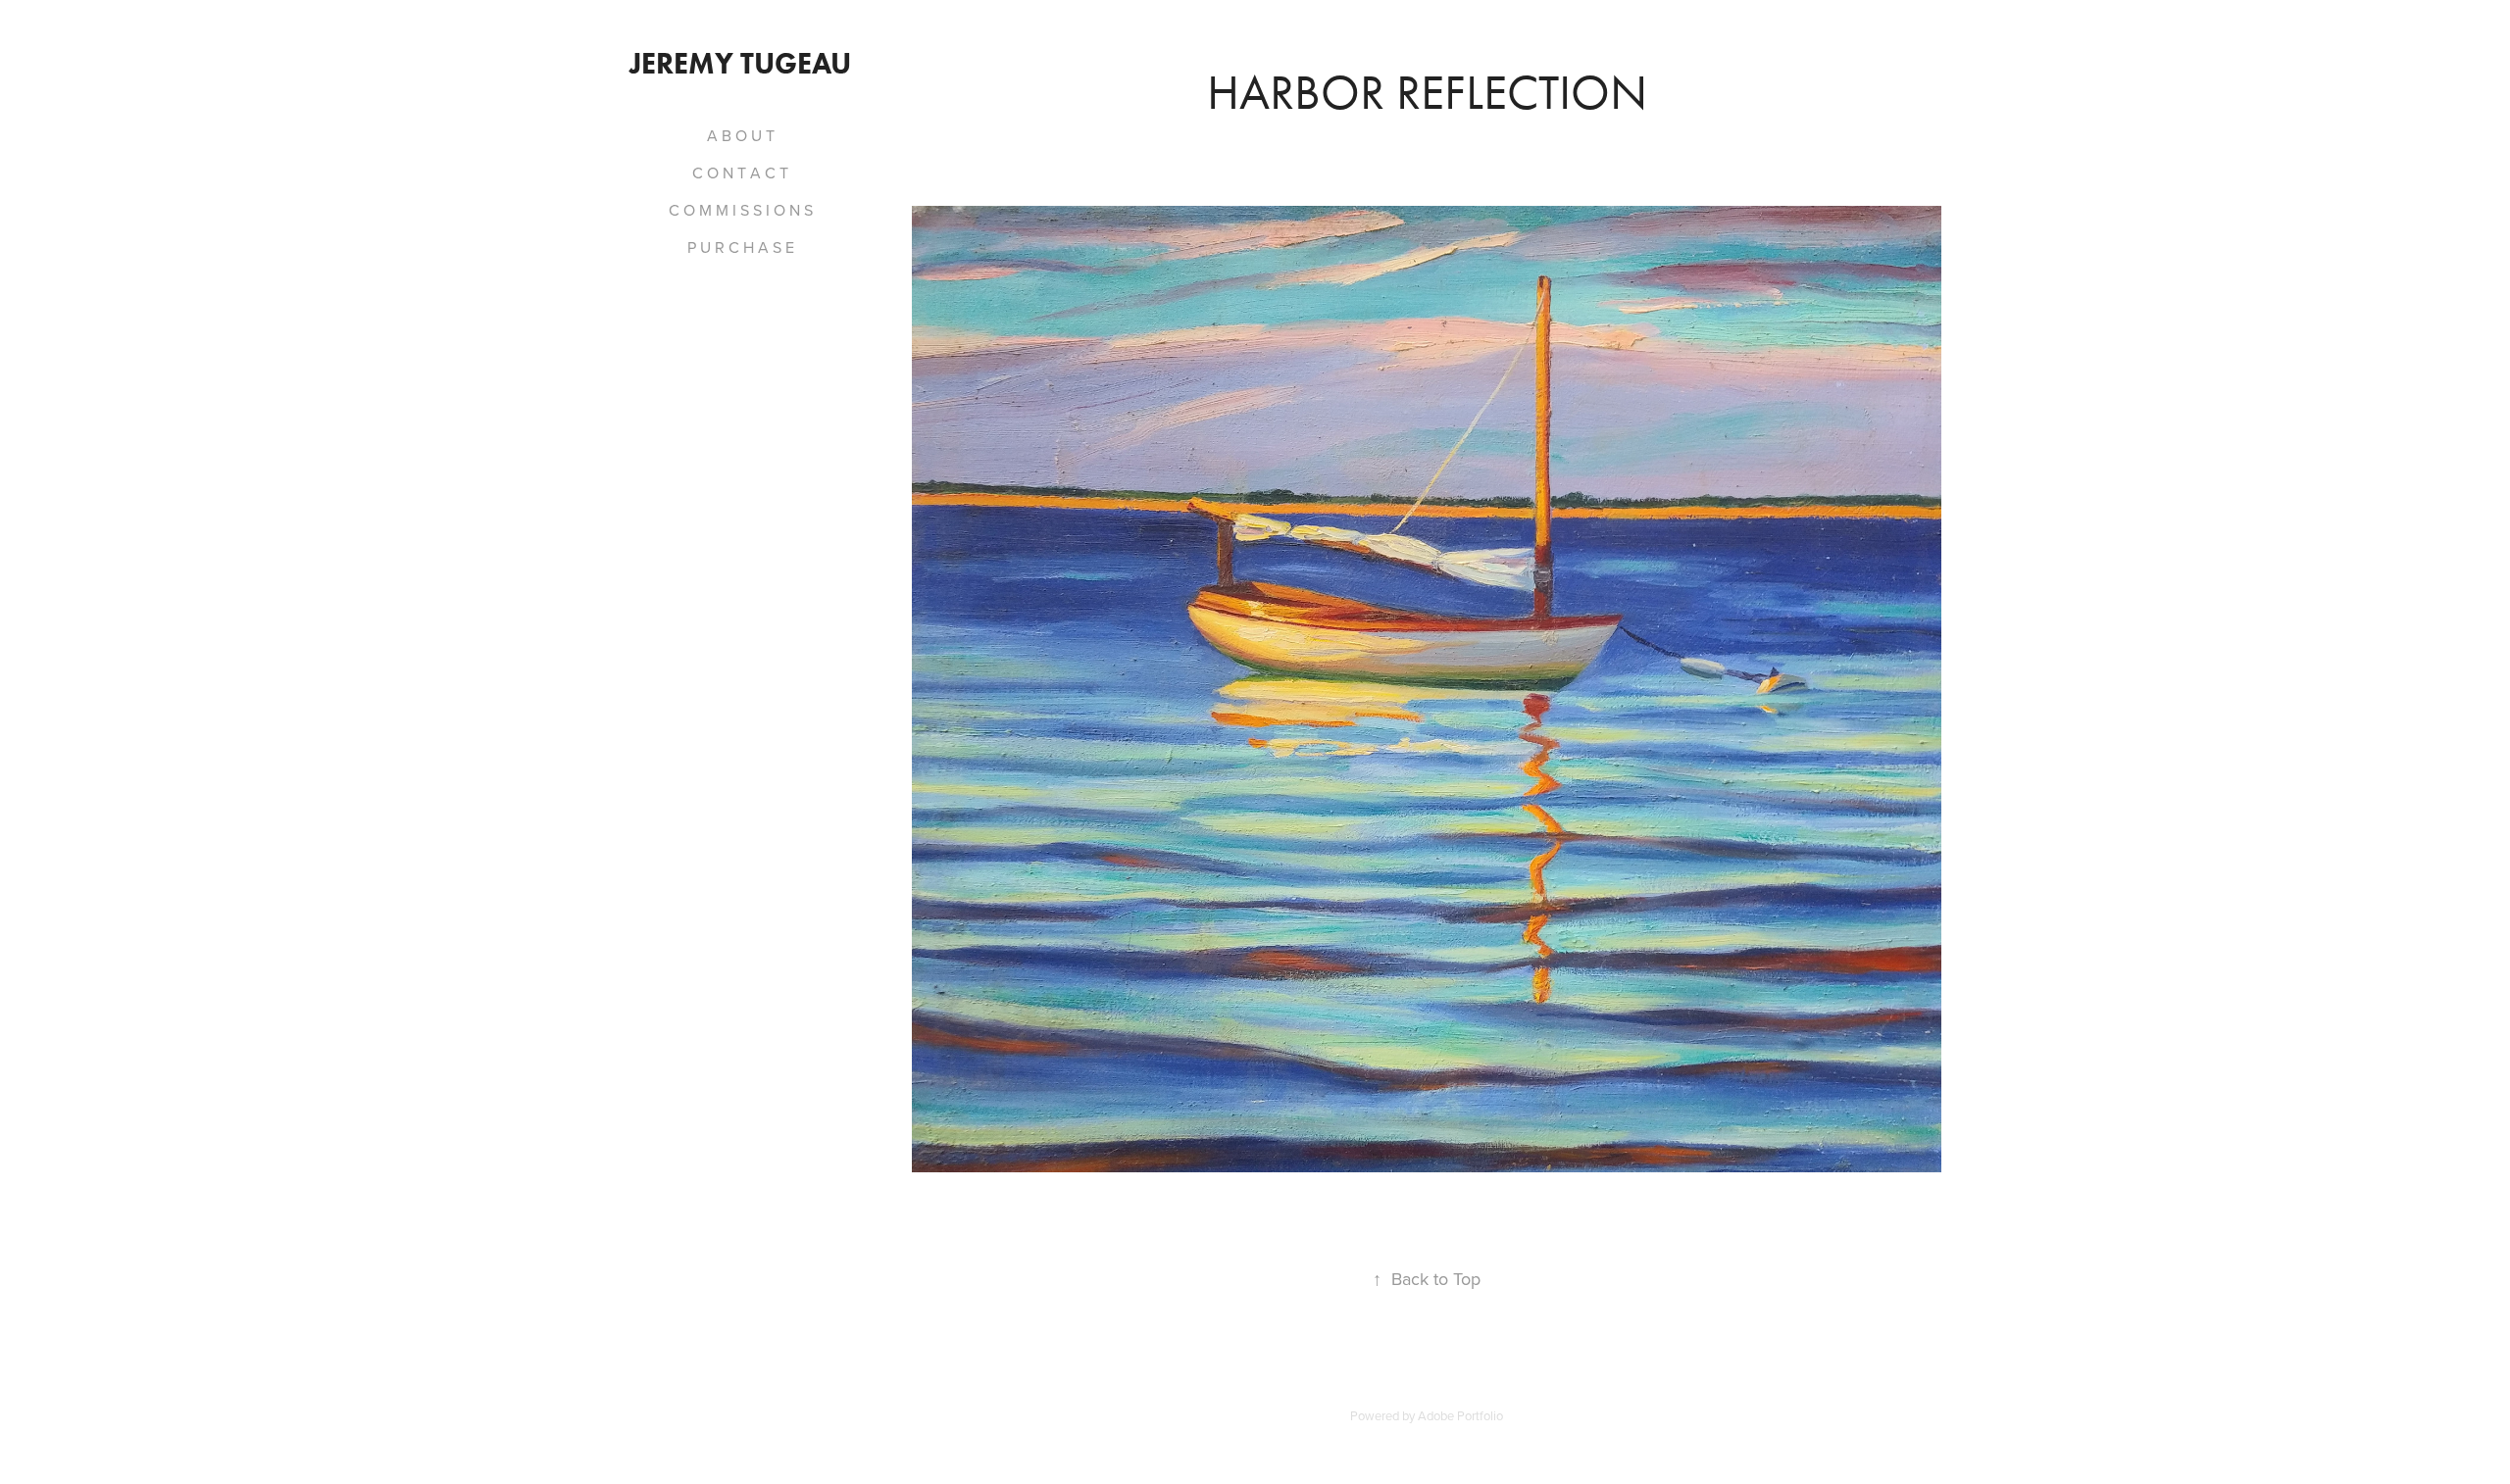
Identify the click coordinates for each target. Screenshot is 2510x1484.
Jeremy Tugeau (740, 63)
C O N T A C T (740, 173)
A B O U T (741, 135)
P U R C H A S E (741, 247)
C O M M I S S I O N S (741, 210)
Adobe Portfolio (1460, 1415)
